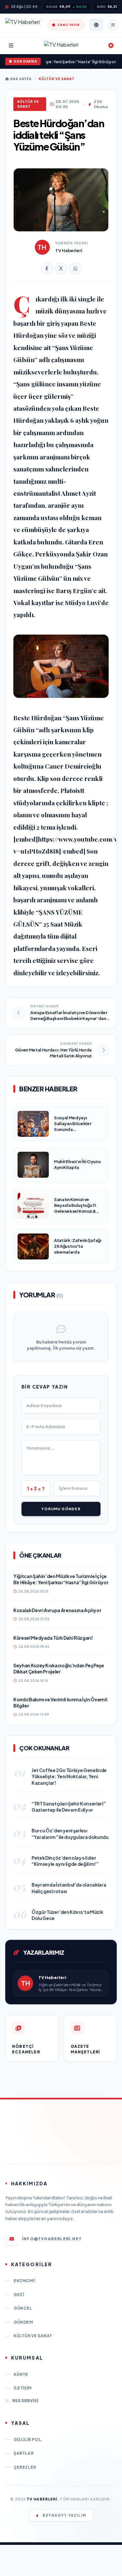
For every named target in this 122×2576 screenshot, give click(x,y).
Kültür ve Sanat (57, 79)
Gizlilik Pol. (28, 2440)
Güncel (23, 2308)
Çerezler (25, 2467)
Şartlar (24, 2453)
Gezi (19, 2295)
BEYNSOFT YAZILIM (65, 2515)
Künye (21, 2374)
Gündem (23, 2322)
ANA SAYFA (20, 79)
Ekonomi (24, 2281)
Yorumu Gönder (61, 1509)
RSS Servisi (25, 2401)
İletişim (23, 2388)
